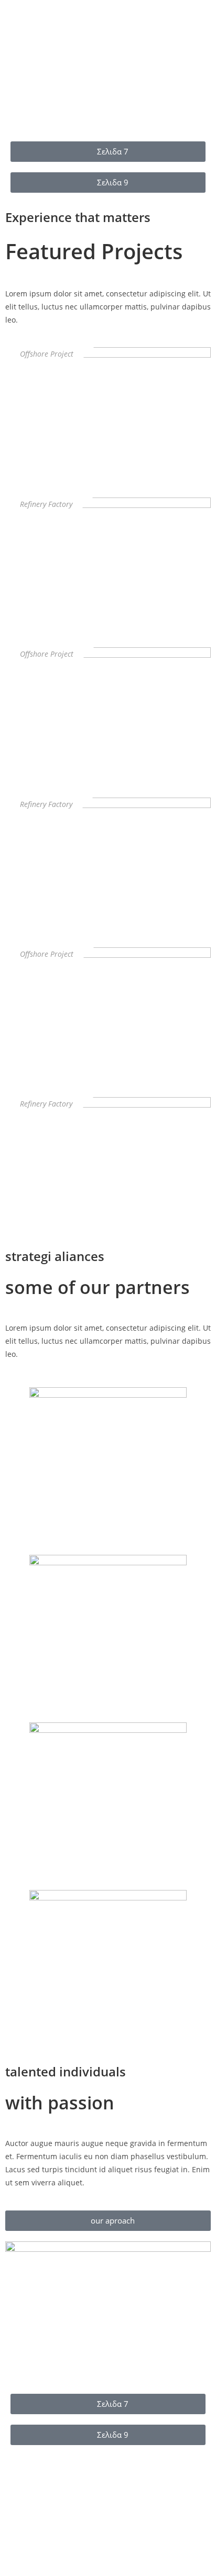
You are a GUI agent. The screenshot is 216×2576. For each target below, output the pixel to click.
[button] (15, 58)
